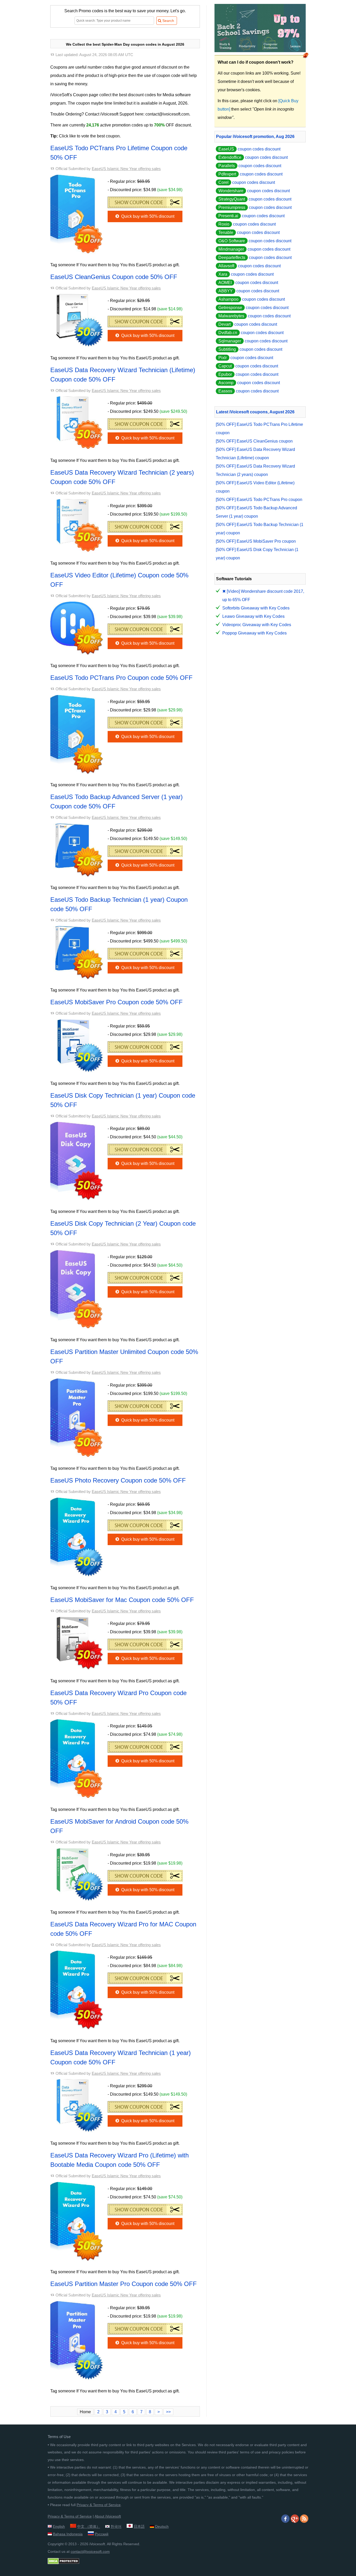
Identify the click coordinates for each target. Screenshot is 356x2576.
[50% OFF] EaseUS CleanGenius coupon (254, 441)
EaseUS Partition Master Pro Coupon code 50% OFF (124, 2284)
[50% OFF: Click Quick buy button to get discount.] (145, 201)
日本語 (139, 2526)
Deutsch (162, 2526)
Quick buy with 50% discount (147, 216)
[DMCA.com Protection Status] (63, 2563)
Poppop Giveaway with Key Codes (254, 633)
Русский (102, 2534)
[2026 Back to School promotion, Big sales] (260, 51)
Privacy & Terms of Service (99, 2505)
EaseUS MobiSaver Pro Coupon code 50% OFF (116, 1002)
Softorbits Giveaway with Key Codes (256, 608)
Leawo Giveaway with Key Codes (253, 616)
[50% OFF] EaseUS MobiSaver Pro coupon (256, 541)
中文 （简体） (89, 2526)
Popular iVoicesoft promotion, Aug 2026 (255, 137)
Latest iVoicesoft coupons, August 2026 (255, 412)
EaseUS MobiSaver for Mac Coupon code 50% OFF (122, 1600)
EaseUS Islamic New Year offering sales (126, 169)
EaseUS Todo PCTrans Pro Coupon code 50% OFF (121, 678)
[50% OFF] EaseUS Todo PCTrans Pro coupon (259, 500)
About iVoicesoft (108, 2516)
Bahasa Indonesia (68, 2534)
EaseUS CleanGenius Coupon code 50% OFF (114, 277)
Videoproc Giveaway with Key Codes (257, 625)
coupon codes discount (249, 149)
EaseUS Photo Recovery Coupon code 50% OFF (118, 1480)
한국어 (116, 2526)
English (59, 2526)
